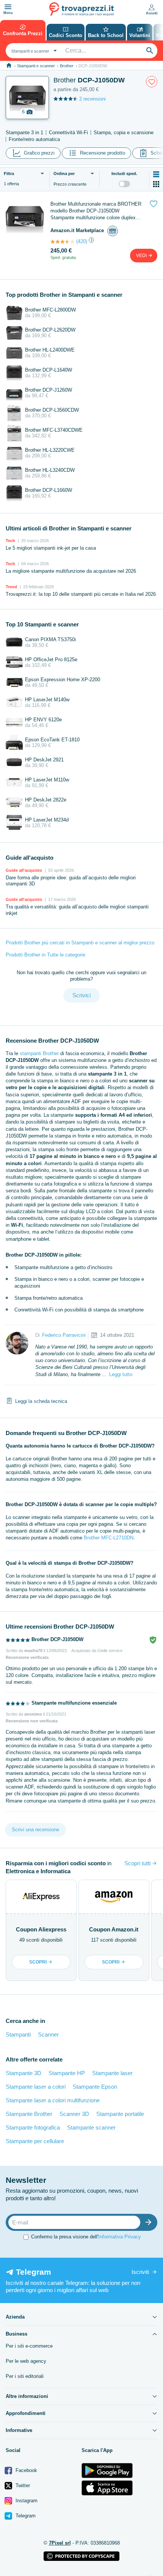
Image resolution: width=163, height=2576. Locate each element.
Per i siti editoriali (25, 2376)
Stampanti (18, 2034)
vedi (142, 256)
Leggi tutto (121, 1374)
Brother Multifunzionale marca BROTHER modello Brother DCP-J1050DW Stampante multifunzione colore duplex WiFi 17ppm (96, 211)
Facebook (26, 2470)
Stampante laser (112, 2073)
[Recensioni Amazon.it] (63, 242)
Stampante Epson (95, 2087)
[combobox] (33, 51)
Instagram (26, 2501)
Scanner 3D (74, 2114)
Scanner (48, 2034)
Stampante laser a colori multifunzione (53, 2100)
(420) (82, 241)
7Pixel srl (60, 2543)
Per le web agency (26, 2361)
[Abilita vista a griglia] (156, 184)
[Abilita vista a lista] (156, 174)
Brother (67, 66)
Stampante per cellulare (35, 2141)
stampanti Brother (39, 1053)
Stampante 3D (24, 2073)
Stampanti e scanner (36, 66)
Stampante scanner (91, 2127)
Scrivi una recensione (35, 1830)
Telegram (25, 2516)
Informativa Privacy (120, 2237)
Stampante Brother (29, 2114)
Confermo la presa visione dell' (86, 2237)
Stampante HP (67, 2073)
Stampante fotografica (33, 2127)
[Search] (150, 51)
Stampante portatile (120, 2114)
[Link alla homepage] (9, 66)
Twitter (22, 2485)
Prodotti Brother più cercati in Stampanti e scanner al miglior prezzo (80, 943)
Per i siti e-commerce (29, 2346)
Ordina (64, 174)
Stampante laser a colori (36, 2087)
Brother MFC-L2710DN (109, 1538)
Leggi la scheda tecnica (41, 1401)
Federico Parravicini (64, 1335)
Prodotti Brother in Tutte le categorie (45, 955)
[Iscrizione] (150, 2222)
